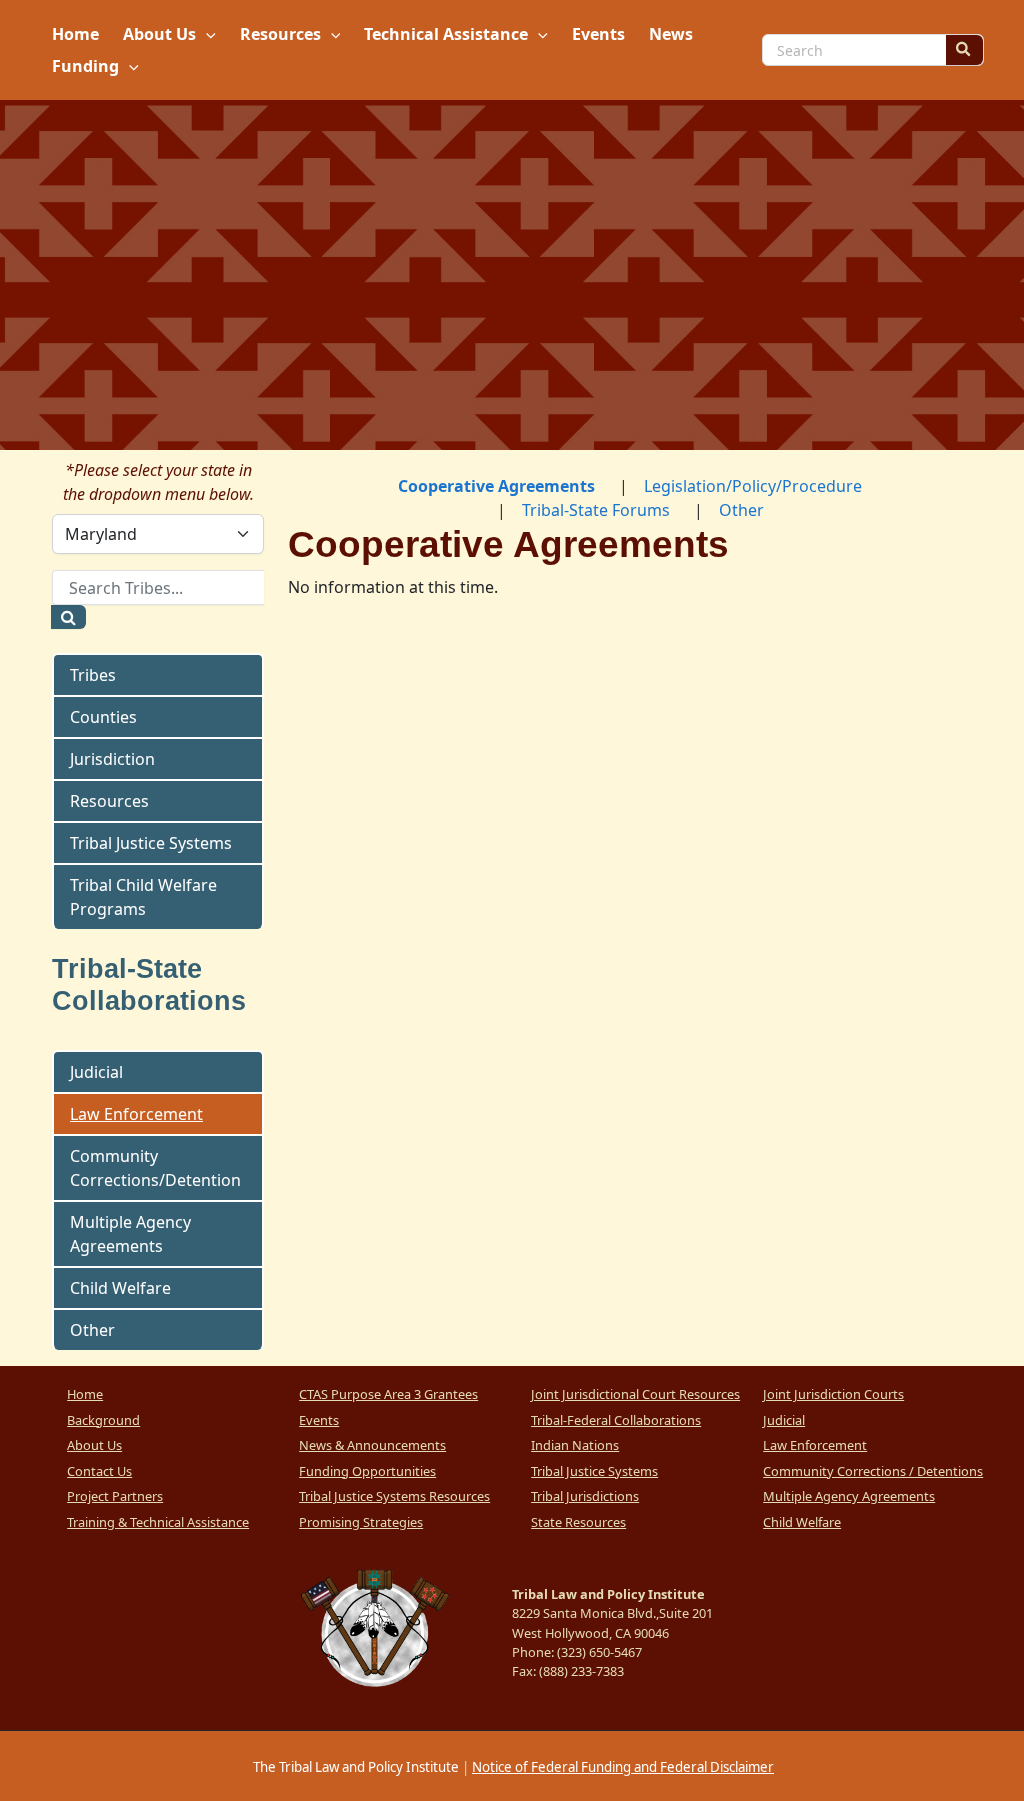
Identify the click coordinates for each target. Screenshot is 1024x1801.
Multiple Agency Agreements (130, 1234)
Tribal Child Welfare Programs (143, 897)
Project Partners (115, 1496)
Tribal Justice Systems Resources (394, 1496)
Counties (103, 717)
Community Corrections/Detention (155, 1168)
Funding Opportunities (367, 1471)
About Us (94, 1445)
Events (319, 1420)
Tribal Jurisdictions (585, 1496)
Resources (109, 801)
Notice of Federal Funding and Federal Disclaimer (623, 1767)
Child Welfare (120, 1288)
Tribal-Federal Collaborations (616, 1420)
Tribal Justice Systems (151, 843)
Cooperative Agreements (496, 486)
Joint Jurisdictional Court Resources (635, 1394)
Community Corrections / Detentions (873, 1471)
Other (92, 1330)
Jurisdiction (112, 759)
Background (103, 1420)
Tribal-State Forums (596, 510)
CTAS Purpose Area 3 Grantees (388, 1394)
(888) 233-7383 (581, 1671)
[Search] (964, 50)
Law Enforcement (136, 1114)
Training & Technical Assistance (158, 1522)
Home (85, 1394)
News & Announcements (372, 1445)
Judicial (96, 1072)
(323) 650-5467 (599, 1652)
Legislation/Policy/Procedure (753, 486)
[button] (206, 34)
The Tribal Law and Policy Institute (354, 1767)
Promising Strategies (361, 1522)
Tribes (93, 675)
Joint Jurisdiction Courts (833, 1394)
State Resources (578, 1522)
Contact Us (99, 1471)
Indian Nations (575, 1445)
